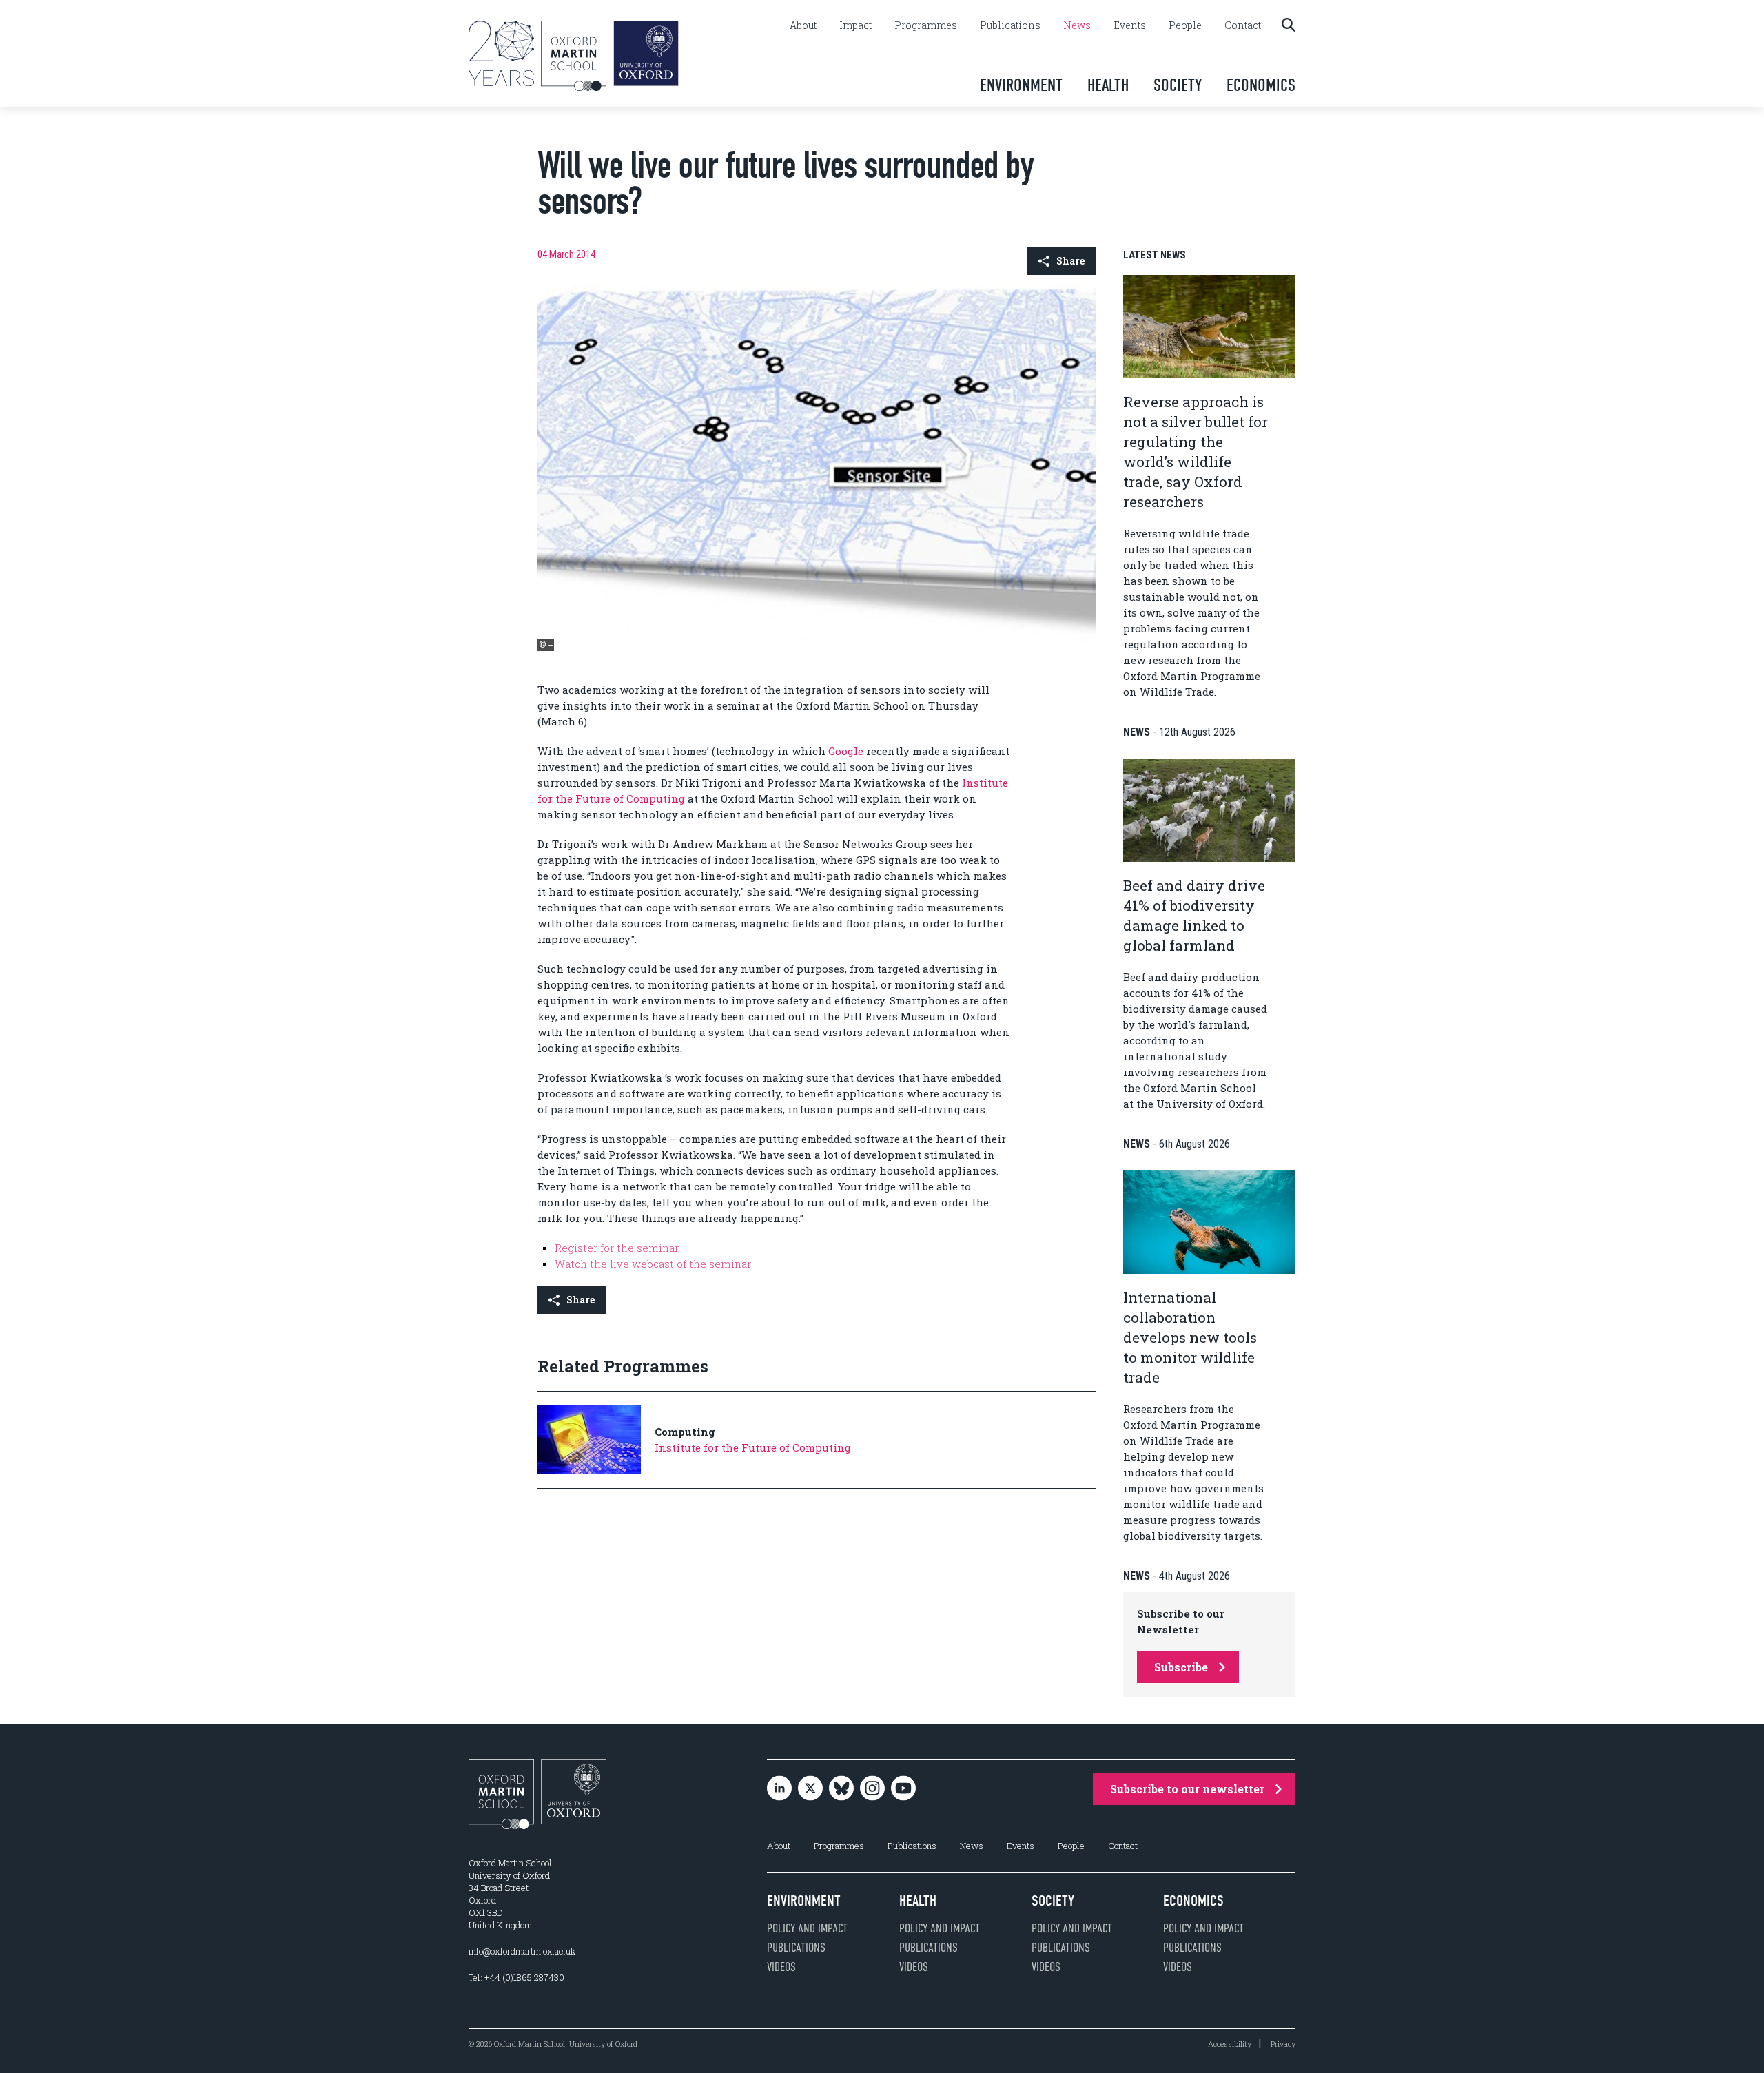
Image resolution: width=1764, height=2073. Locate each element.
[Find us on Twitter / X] (810, 1790)
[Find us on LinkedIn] (779, 1790)
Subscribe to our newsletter (1187, 1789)
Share (1070, 261)
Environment (1021, 85)
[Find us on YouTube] (903, 1790)
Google (846, 751)
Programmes (926, 25)
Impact (855, 25)
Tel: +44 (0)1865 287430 (516, 1977)
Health (1108, 85)
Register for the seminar (617, 1248)
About (803, 25)
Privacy (1283, 2044)
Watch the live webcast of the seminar (653, 1264)
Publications (1010, 25)
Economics (1261, 85)
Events (1130, 25)
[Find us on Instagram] (872, 1790)
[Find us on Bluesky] (841, 1790)
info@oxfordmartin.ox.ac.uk (522, 1951)
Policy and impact (807, 1928)
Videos (781, 1967)
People (1185, 25)
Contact (1243, 25)
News (1077, 25)
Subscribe (1181, 1667)
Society (1178, 85)
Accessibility (1230, 2044)
